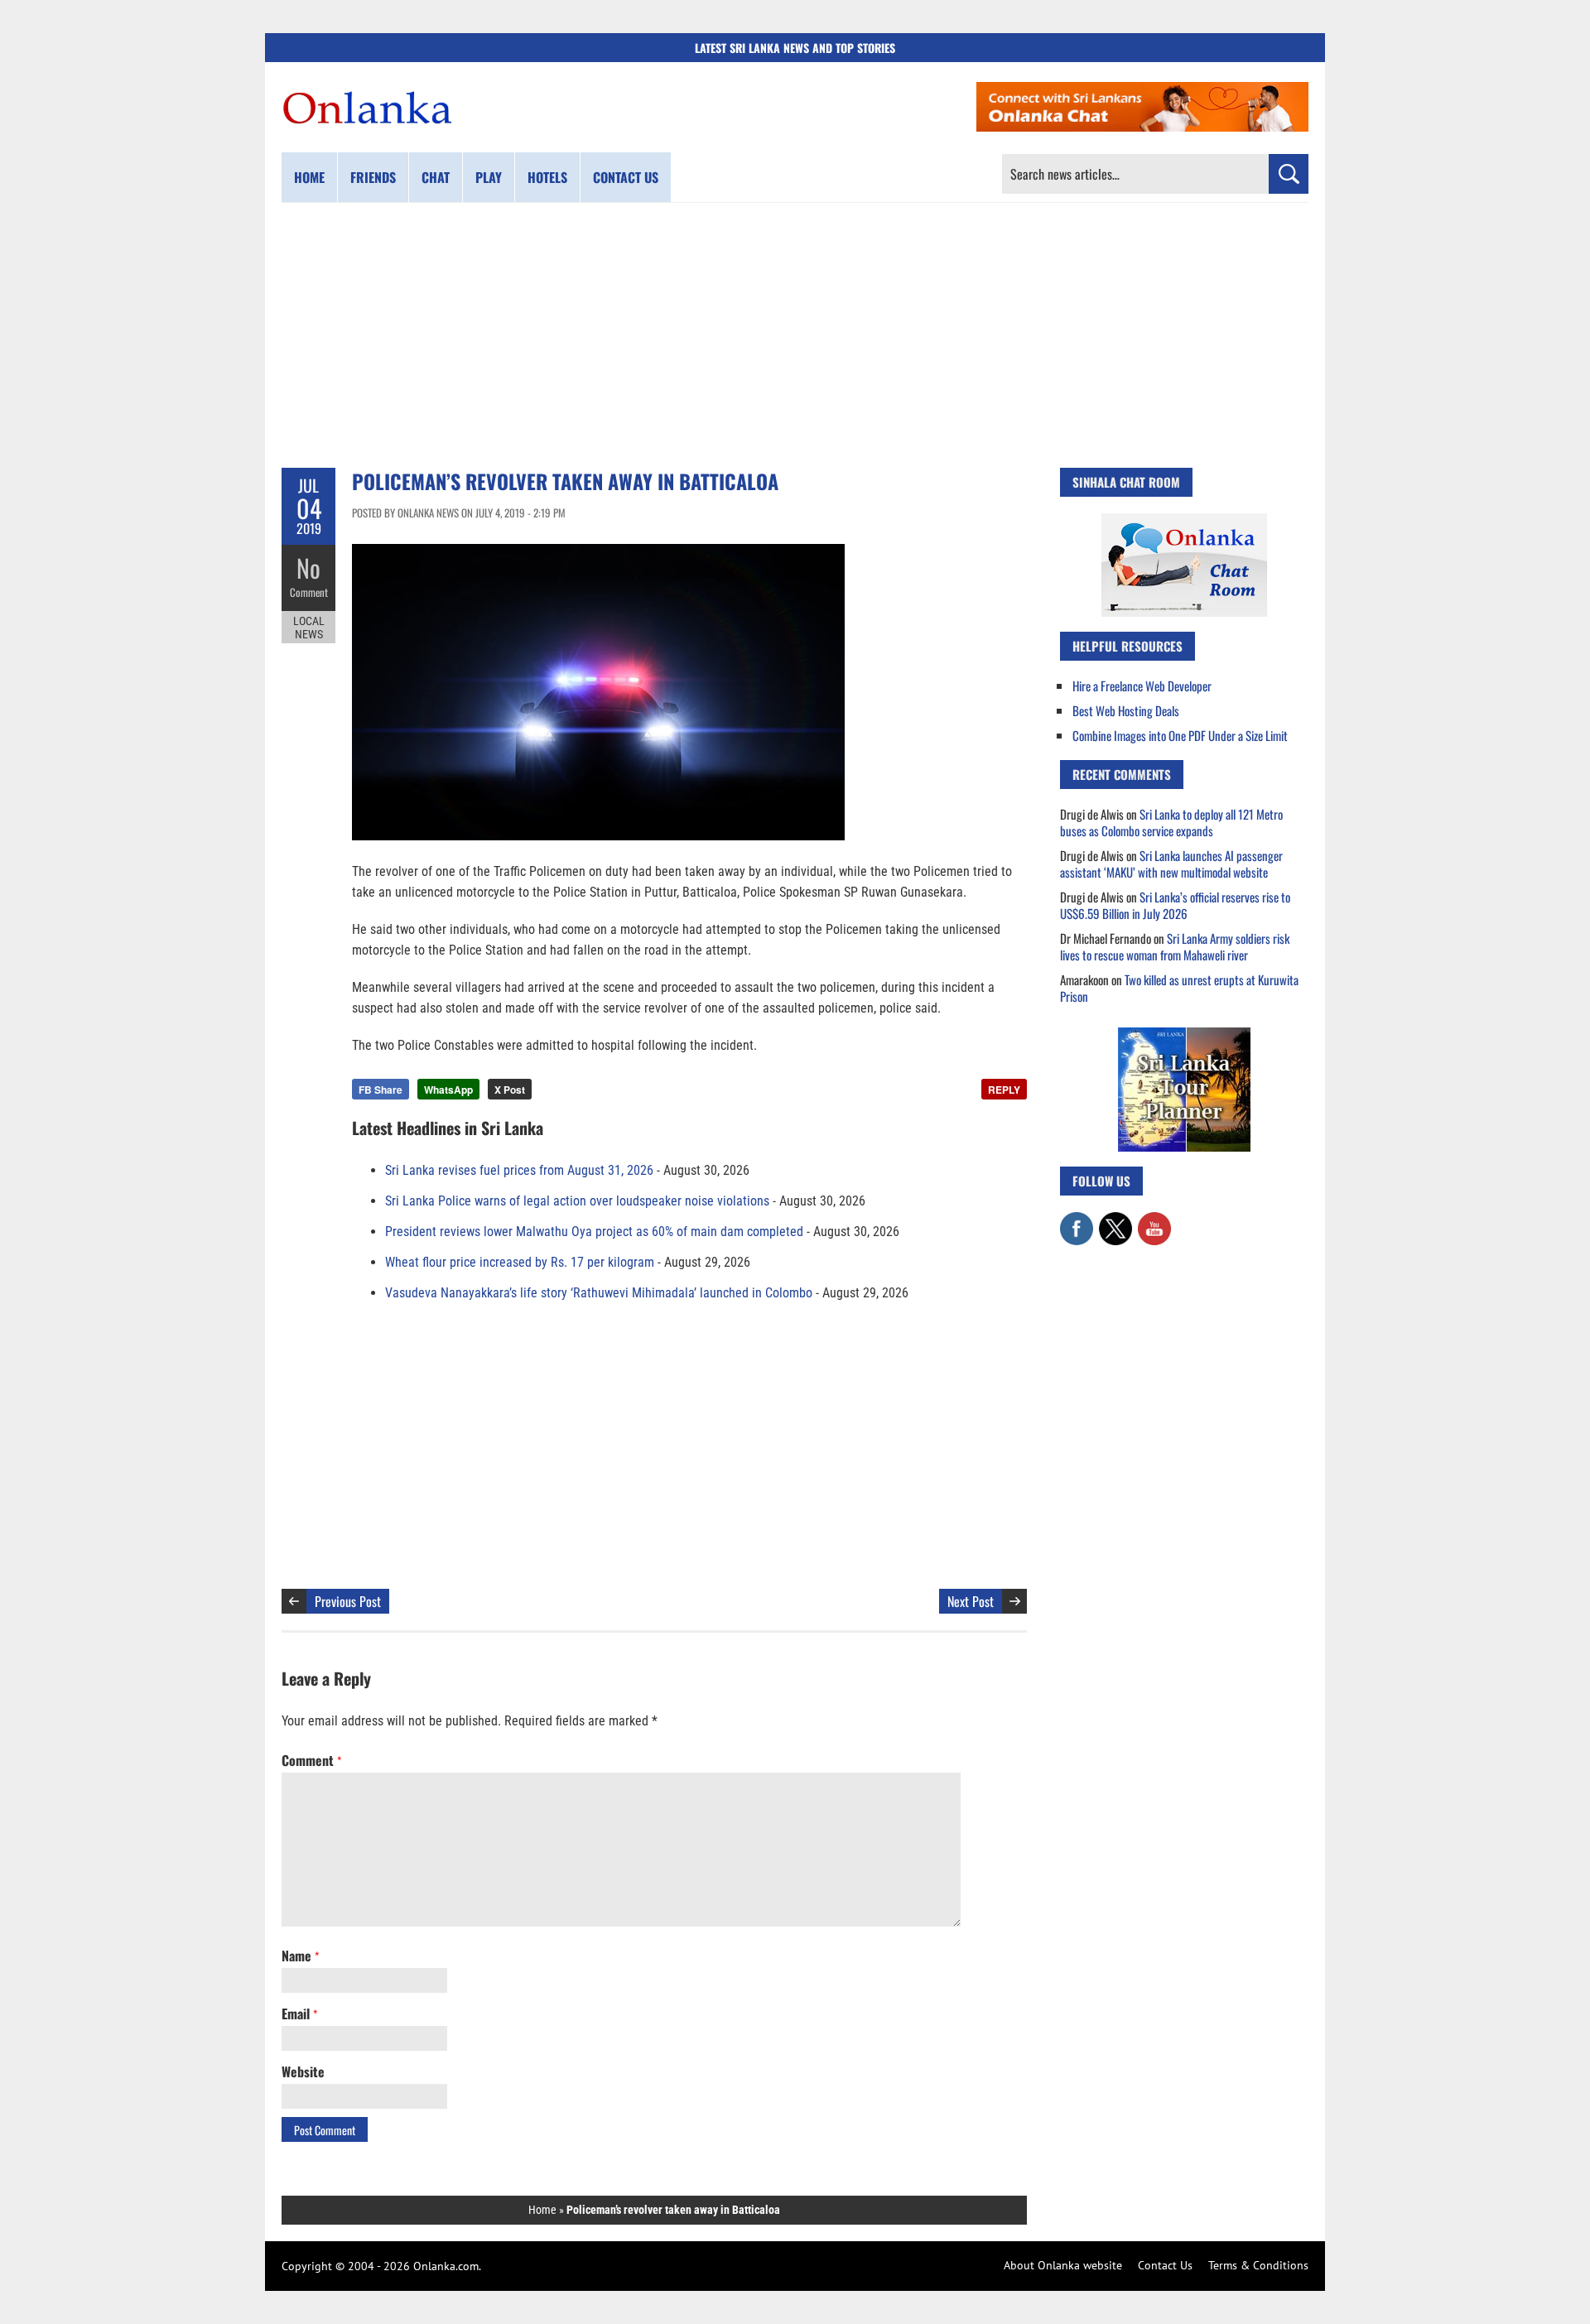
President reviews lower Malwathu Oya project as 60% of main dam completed (594, 1232)
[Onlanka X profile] (1115, 1220)
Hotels (547, 177)
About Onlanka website (1063, 2265)
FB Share (381, 1090)
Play (489, 177)
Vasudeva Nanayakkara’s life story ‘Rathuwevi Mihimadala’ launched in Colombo (599, 1293)
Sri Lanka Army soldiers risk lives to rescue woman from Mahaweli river (1175, 946)
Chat (436, 177)
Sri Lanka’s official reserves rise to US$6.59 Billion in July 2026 (1175, 905)
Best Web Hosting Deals (1126, 710)
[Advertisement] (795, 335)
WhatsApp (448, 1090)
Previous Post (348, 1601)
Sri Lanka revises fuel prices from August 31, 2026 (519, 1170)
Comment (309, 592)
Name (300, 1956)
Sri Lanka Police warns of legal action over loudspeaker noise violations (577, 1201)
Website (303, 2071)
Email (299, 2014)
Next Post (971, 1601)
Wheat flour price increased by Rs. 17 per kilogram (520, 1262)
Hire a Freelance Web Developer (1142, 686)
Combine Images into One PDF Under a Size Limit (1180, 735)
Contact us (626, 177)
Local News (309, 628)
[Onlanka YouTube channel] (1154, 1220)
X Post (510, 1090)
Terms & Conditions (1258, 2265)
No (308, 568)
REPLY (1004, 1090)
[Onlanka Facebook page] (1077, 1220)
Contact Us (1165, 2265)
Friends (373, 177)
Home (309, 177)
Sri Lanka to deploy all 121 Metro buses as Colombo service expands (1171, 822)
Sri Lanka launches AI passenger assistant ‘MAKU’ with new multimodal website (1171, 864)
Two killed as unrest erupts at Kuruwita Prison (1179, 988)
